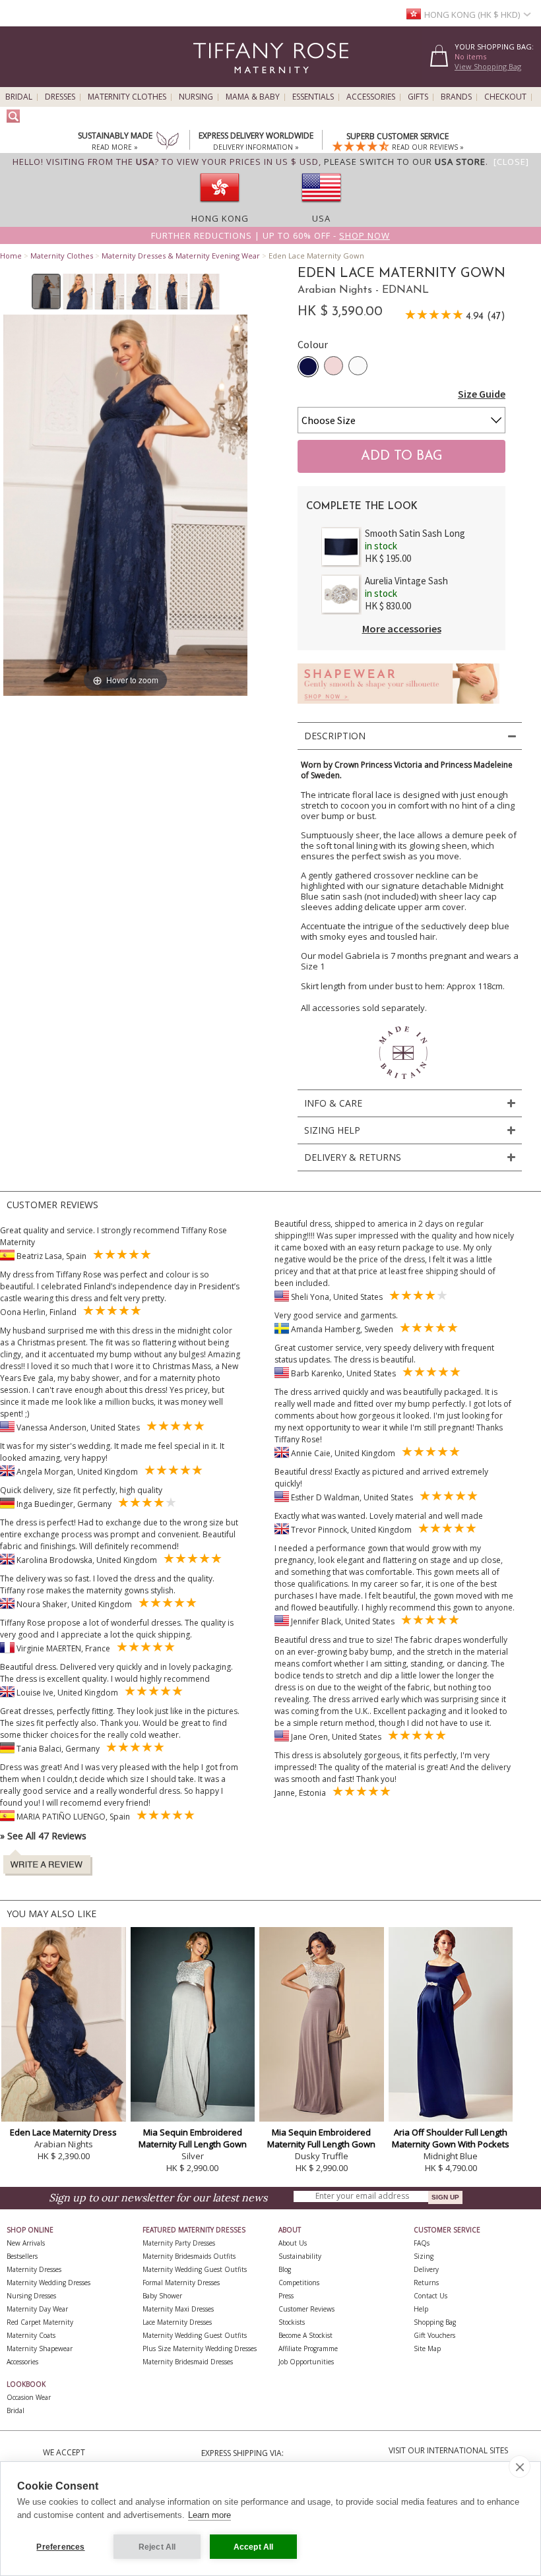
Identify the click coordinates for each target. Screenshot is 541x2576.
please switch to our (405, 162)
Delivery (426, 2269)
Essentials (313, 97)
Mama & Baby (253, 97)
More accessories (402, 629)
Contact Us (430, 2296)
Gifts (418, 97)
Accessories (371, 97)
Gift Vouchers (434, 2335)
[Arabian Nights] (308, 367)
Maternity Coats (31, 2335)
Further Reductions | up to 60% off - (270, 235)
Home (11, 256)
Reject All (157, 2547)
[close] (520, 2467)
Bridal (19, 97)
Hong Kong (220, 218)
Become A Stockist (305, 2335)
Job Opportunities (306, 2362)
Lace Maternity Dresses (177, 2322)
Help (421, 2309)
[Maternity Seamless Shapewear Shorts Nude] (398, 707)
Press (286, 2296)
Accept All (254, 2547)
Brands (456, 97)
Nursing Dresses (31, 2296)
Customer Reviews (306, 2309)
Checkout (505, 97)
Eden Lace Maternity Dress (63, 2132)
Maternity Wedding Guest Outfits (195, 2269)
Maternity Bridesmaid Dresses (188, 2362)
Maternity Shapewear (40, 2348)
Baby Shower (162, 2296)
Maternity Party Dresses (179, 2243)
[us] (321, 206)
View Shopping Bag (488, 66)
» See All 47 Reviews (43, 1836)
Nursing (196, 97)
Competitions (299, 2283)
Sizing (424, 2256)
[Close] (511, 162)
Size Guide (482, 394)
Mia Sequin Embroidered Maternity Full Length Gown (193, 2138)
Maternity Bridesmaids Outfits (189, 2256)
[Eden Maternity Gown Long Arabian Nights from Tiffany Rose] (47, 291)
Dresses (60, 97)
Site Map (427, 2348)
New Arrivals (26, 2243)
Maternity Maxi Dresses (178, 2309)
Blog (285, 2269)
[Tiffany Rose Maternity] (211, 81)
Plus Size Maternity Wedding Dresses (200, 2348)
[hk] (220, 206)
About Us (293, 2243)
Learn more (209, 2515)
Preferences (60, 2547)
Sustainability (300, 2256)
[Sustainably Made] (168, 142)
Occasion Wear (29, 2397)
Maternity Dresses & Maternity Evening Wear (181, 256)
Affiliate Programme (308, 2348)
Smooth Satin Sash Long (415, 533)
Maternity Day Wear (37, 2309)
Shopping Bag (435, 2322)
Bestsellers (22, 2256)
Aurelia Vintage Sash (406, 581)
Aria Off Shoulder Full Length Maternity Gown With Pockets (451, 2138)
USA (321, 218)
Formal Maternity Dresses (181, 2283)
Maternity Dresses (34, 2269)
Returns (426, 2283)
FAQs (422, 2243)
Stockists (292, 2322)
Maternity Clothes (127, 97)
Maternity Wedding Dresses (48, 2283)
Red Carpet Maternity (40, 2322)
